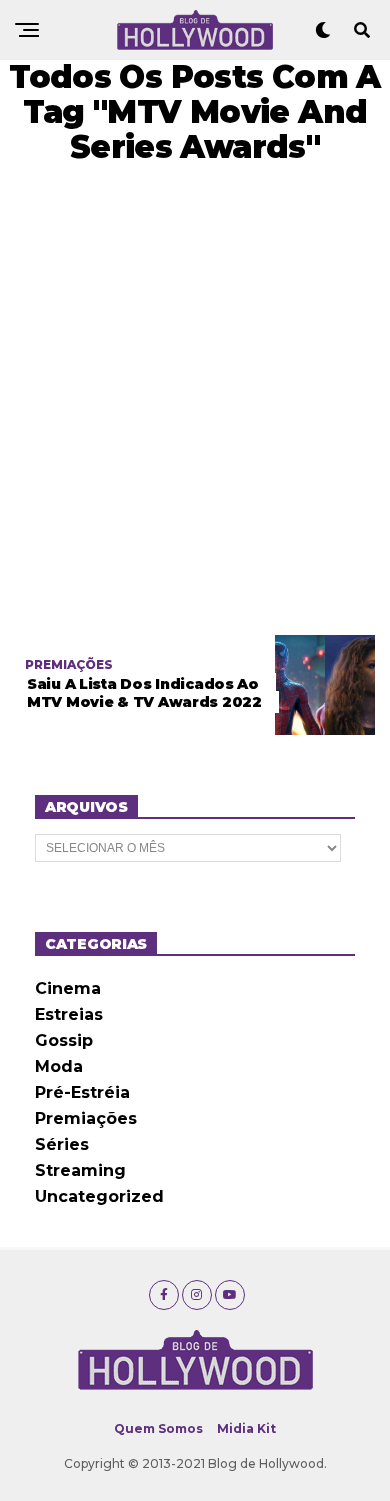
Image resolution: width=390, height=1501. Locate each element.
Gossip (64, 1040)
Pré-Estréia (82, 1092)
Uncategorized (99, 1196)
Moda (59, 1066)
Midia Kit (246, 1428)
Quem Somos (158, 1428)
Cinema (68, 988)
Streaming (80, 1170)
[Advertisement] (195, 400)
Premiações (86, 1118)
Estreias (69, 1014)
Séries (62, 1144)
